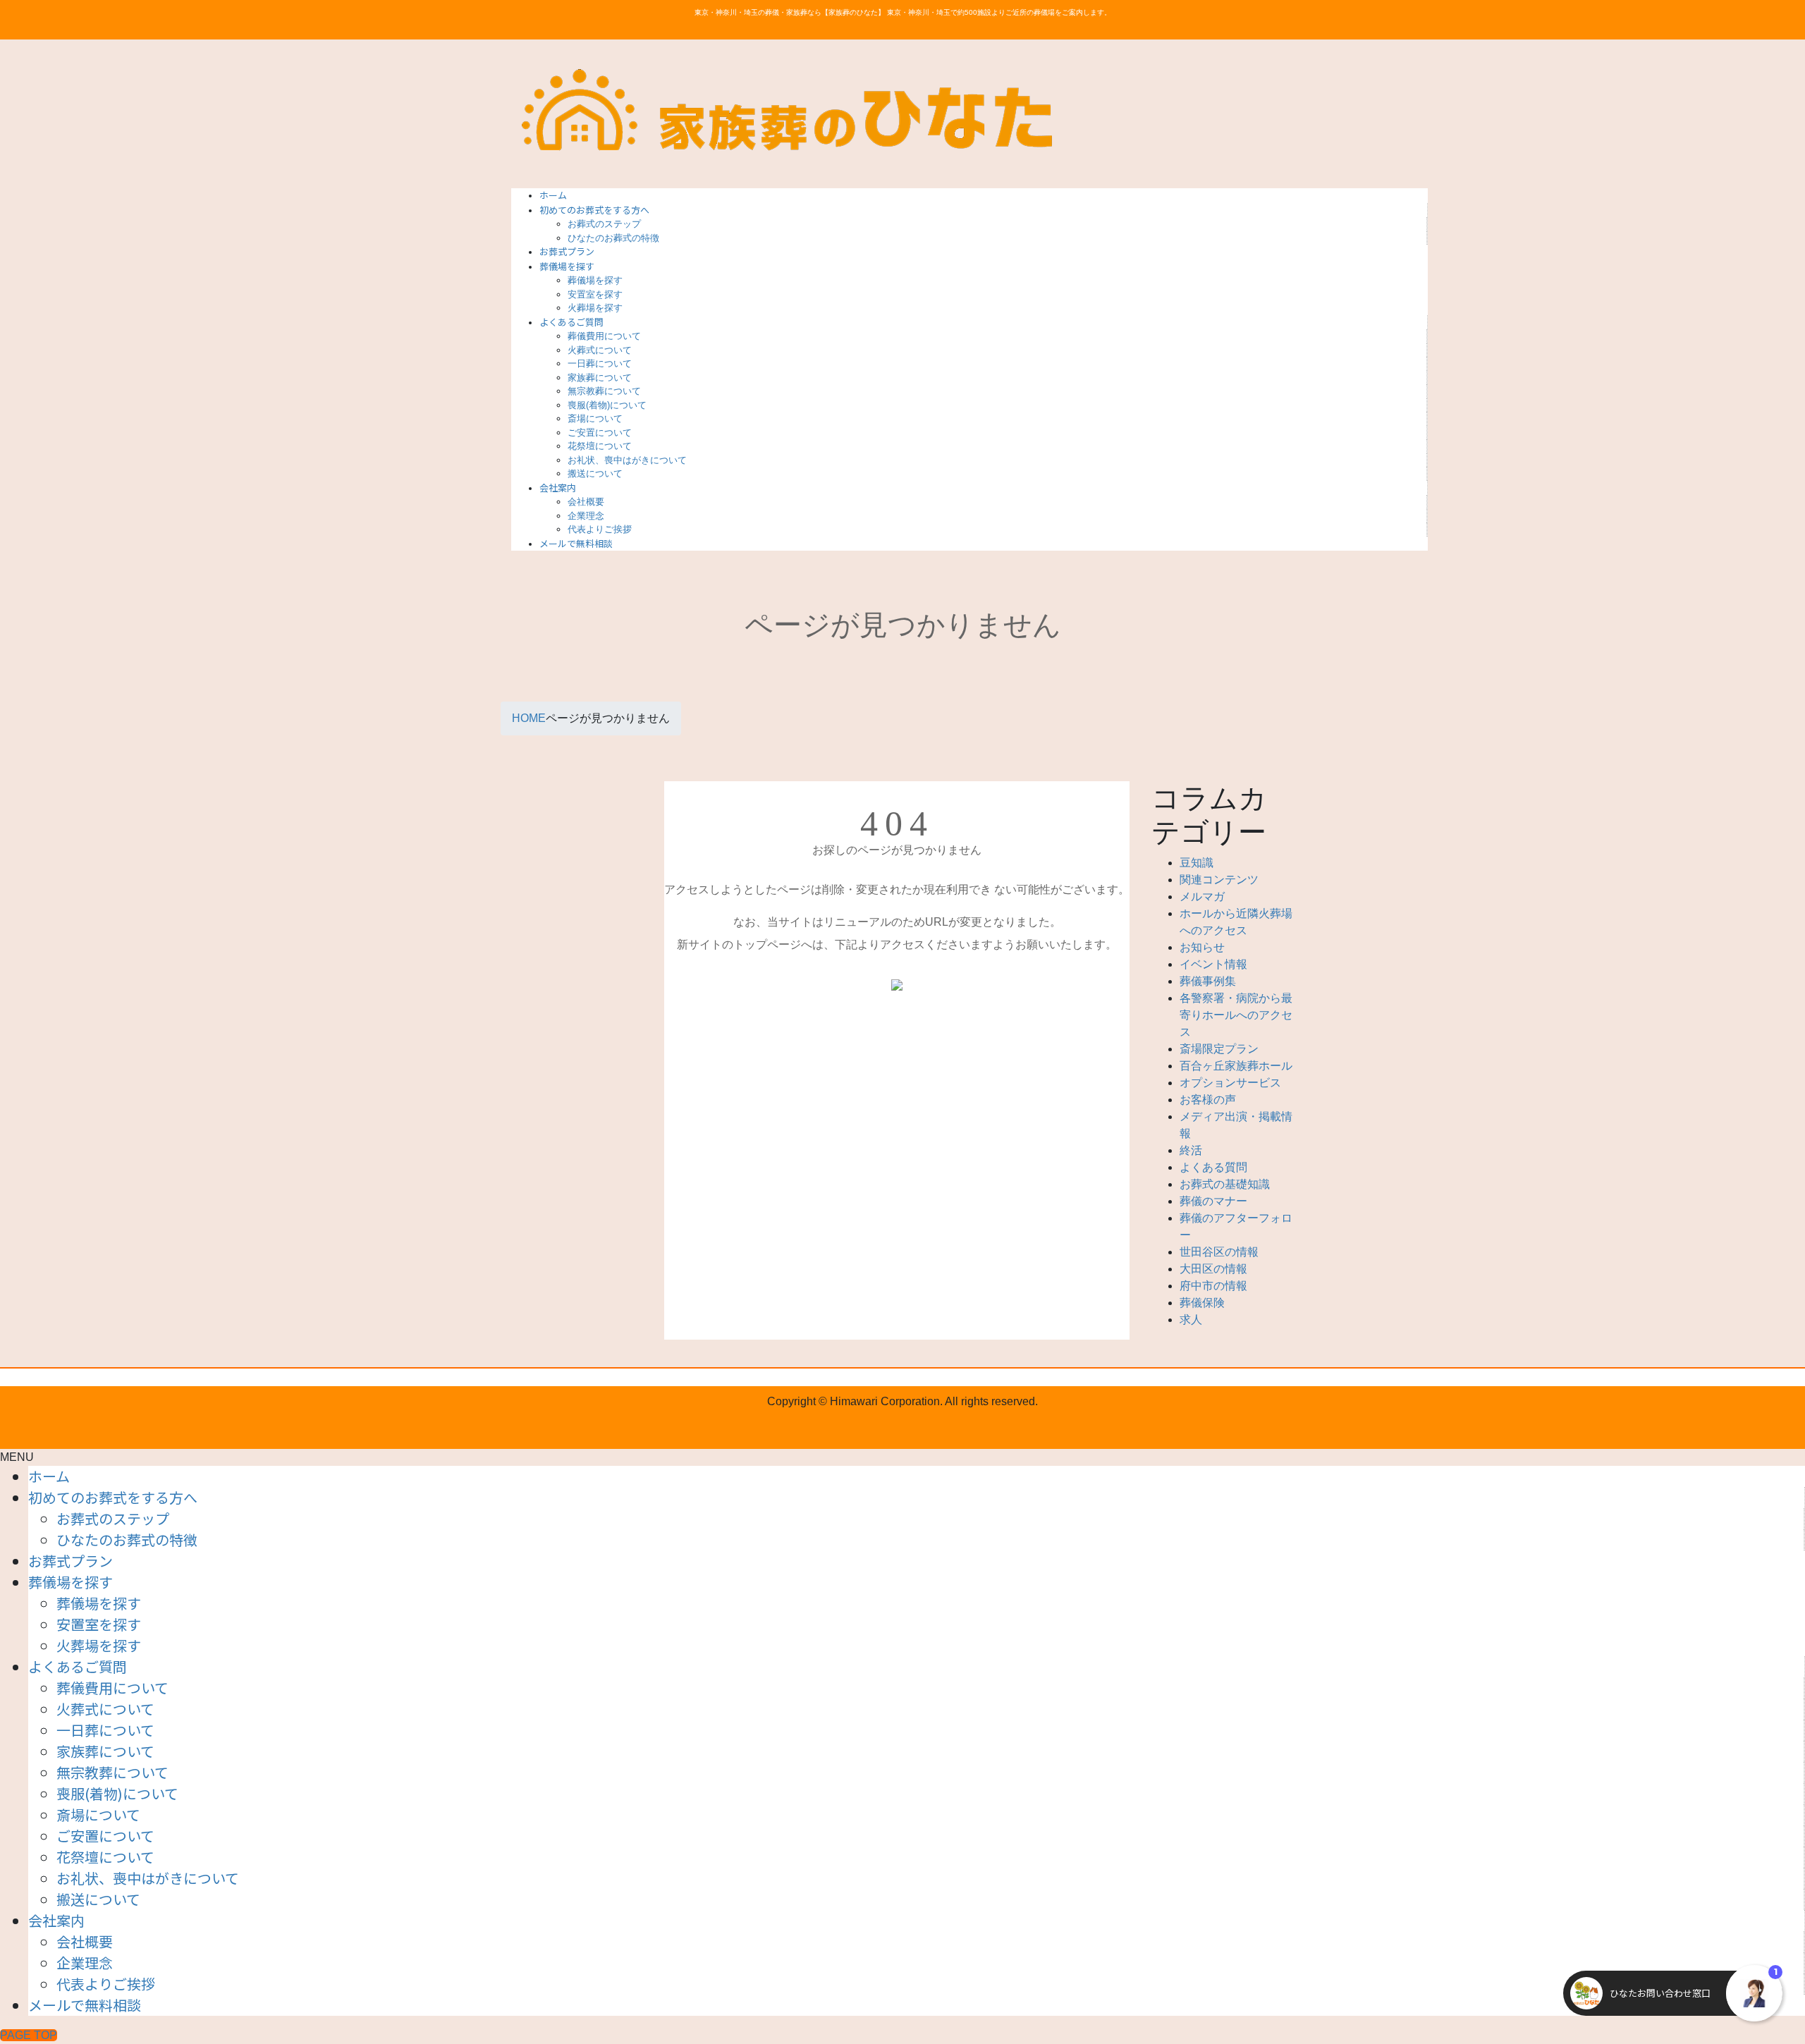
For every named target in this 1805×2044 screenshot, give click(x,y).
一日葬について (600, 363)
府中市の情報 (1213, 1286)
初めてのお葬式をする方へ (113, 1497)
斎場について (595, 418)
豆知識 (1197, 863)
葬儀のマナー (1213, 1201)
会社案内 (56, 1920)
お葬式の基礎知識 (1225, 1184)
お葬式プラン (71, 1561)
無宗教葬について (604, 391)
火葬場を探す (595, 308)
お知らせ (1202, 947)
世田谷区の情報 (1219, 1252)
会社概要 (586, 502)
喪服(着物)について (607, 405)
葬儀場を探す (595, 280)
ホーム (49, 1476)
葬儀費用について (604, 336)
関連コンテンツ (1219, 880)
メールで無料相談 (85, 2005)
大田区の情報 (1213, 1269)
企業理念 (586, 516)
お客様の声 (1208, 1100)
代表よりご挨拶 (600, 529)
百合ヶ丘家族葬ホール (1236, 1066)
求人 (1191, 1320)
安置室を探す (595, 294)
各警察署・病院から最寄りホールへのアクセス (1236, 1015)
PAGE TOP (29, 2035)
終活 (1191, 1150)
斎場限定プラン (1219, 1049)
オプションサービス (1230, 1083)
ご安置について (600, 433)
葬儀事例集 (1208, 981)
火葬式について (600, 350)
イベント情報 (1213, 964)
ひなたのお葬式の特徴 (613, 238)
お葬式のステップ (604, 224)
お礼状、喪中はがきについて (627, 460)
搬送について (595, 473)
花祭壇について (600, 446)
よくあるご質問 (78, 1666)
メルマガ (1202, 896)
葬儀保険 (1202, 1303)
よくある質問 (1213, 1167)
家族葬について (600, 378)
